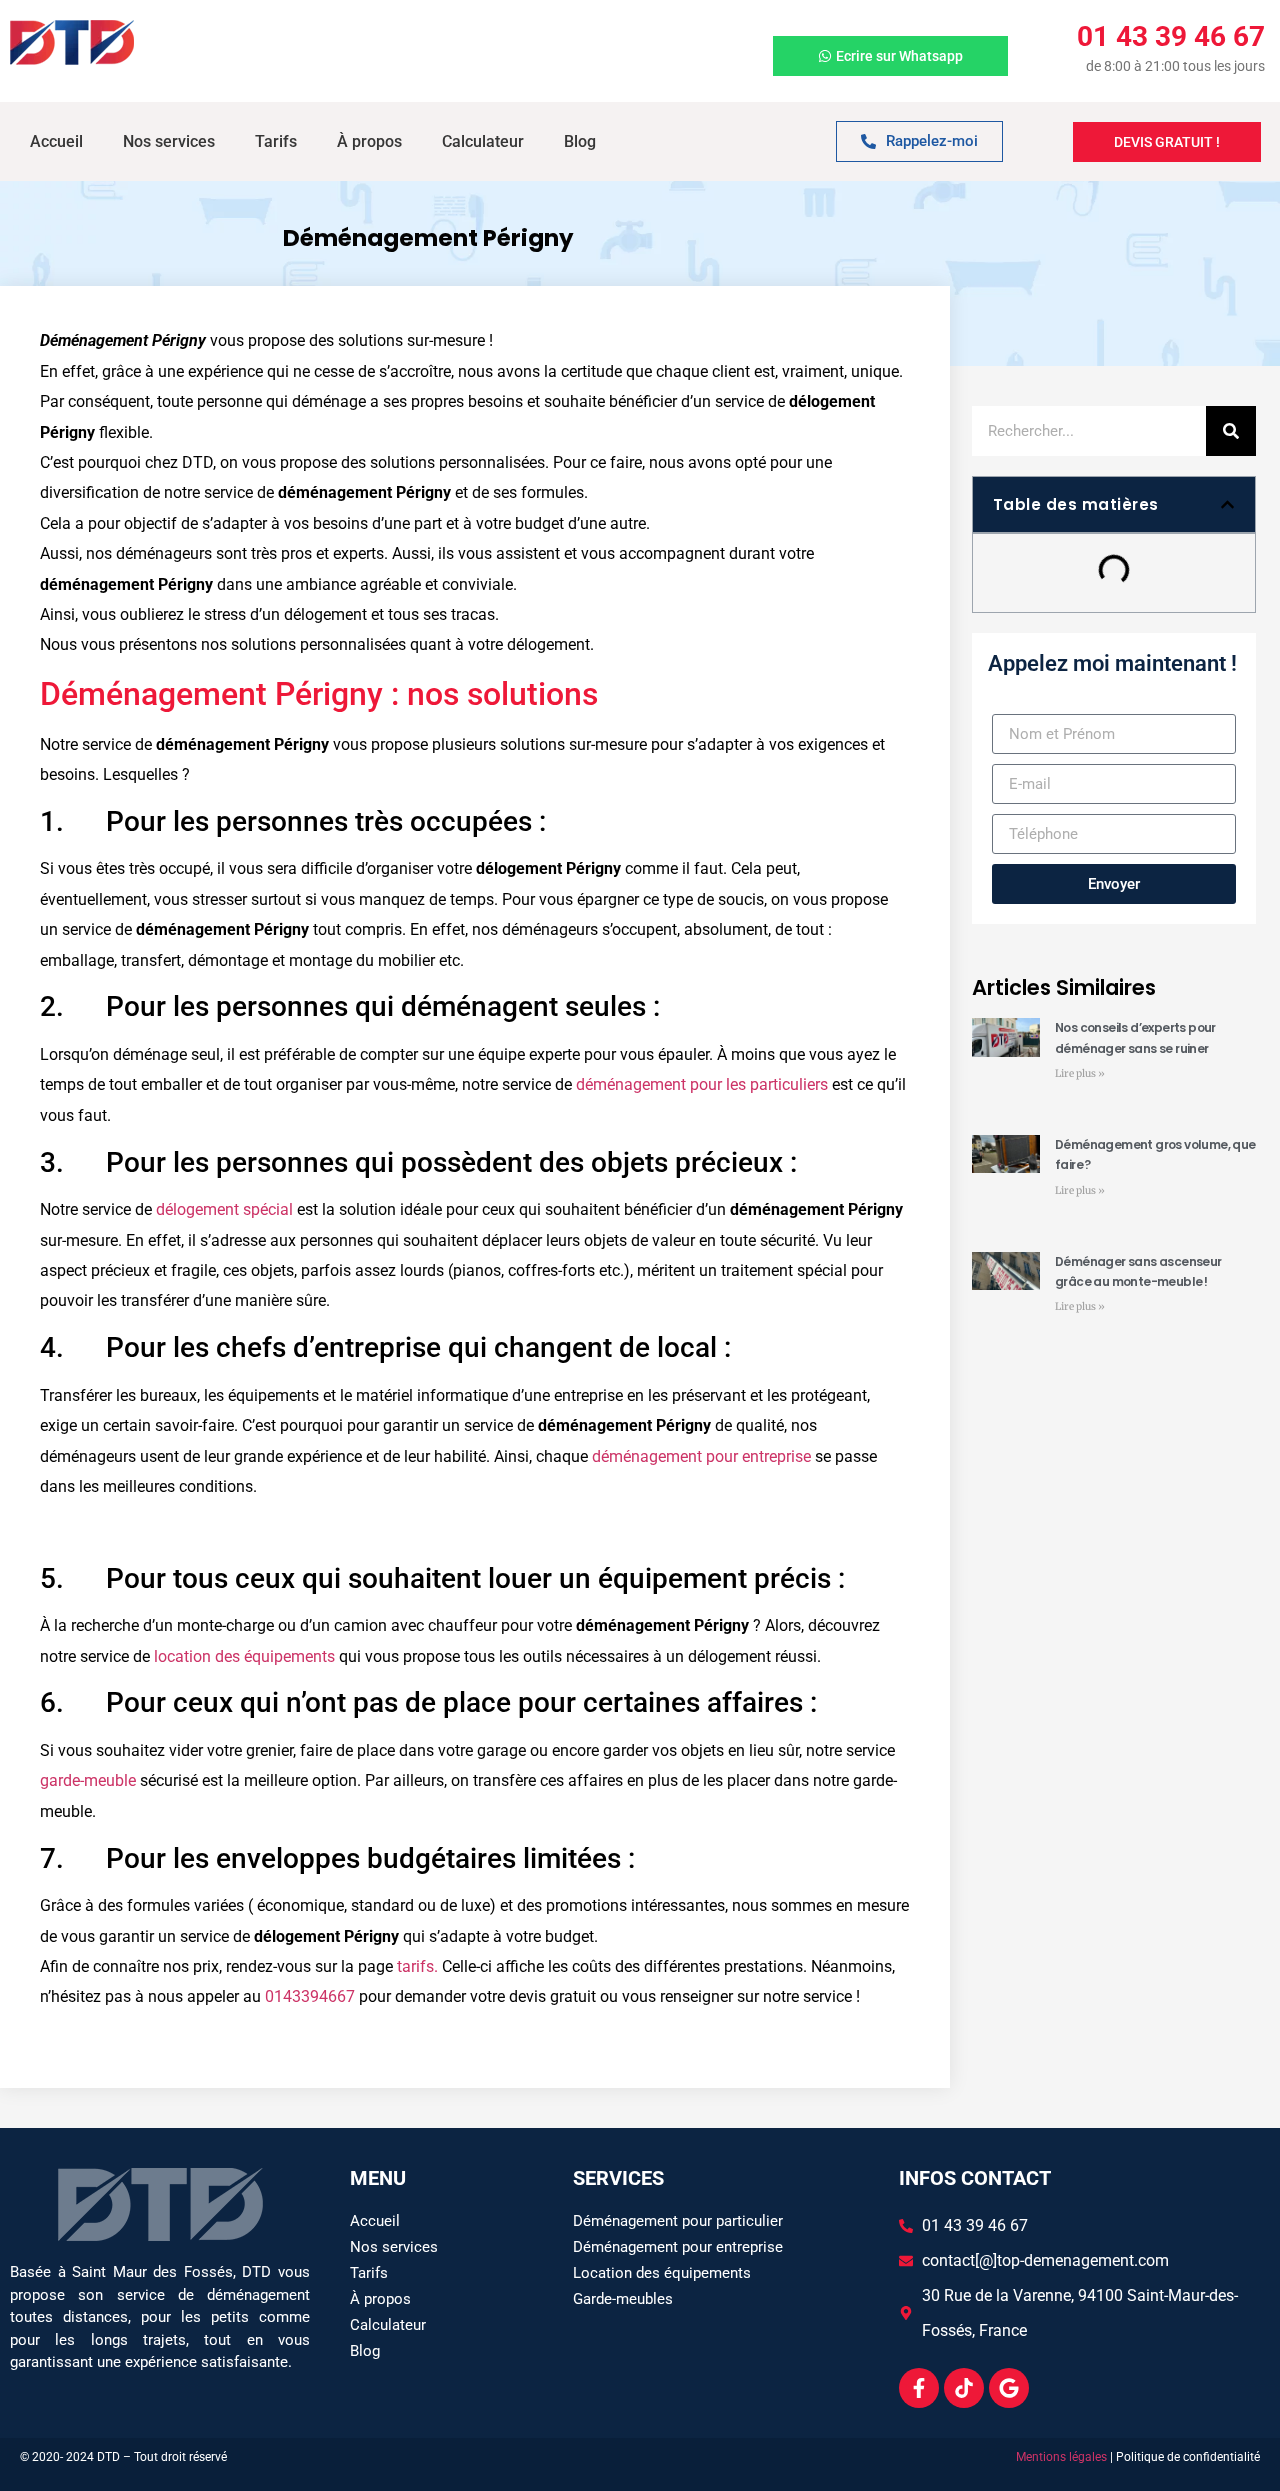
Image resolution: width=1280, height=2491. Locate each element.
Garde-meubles (623, 2299)
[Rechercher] (1231, 431)
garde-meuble (88, 1780)
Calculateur (483, 141)
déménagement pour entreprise (701, 1456)
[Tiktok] (964, 2388)
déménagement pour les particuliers (702, 1084)
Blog (580, 141)
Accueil (56, 141)
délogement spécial (224, 1209)
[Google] (1009, 2388)
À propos (369, 141)
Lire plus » (1080, 1073)
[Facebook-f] (919, 2388)
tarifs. (417, 1966)
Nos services (169, 141)
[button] (1227, 504)
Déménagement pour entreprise (678, 2247)
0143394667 (310, 1996)
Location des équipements (662, 2273)
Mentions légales (1061, 2457)
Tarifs (276, 141)
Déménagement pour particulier (678, 2221)
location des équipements (244, 1656)
